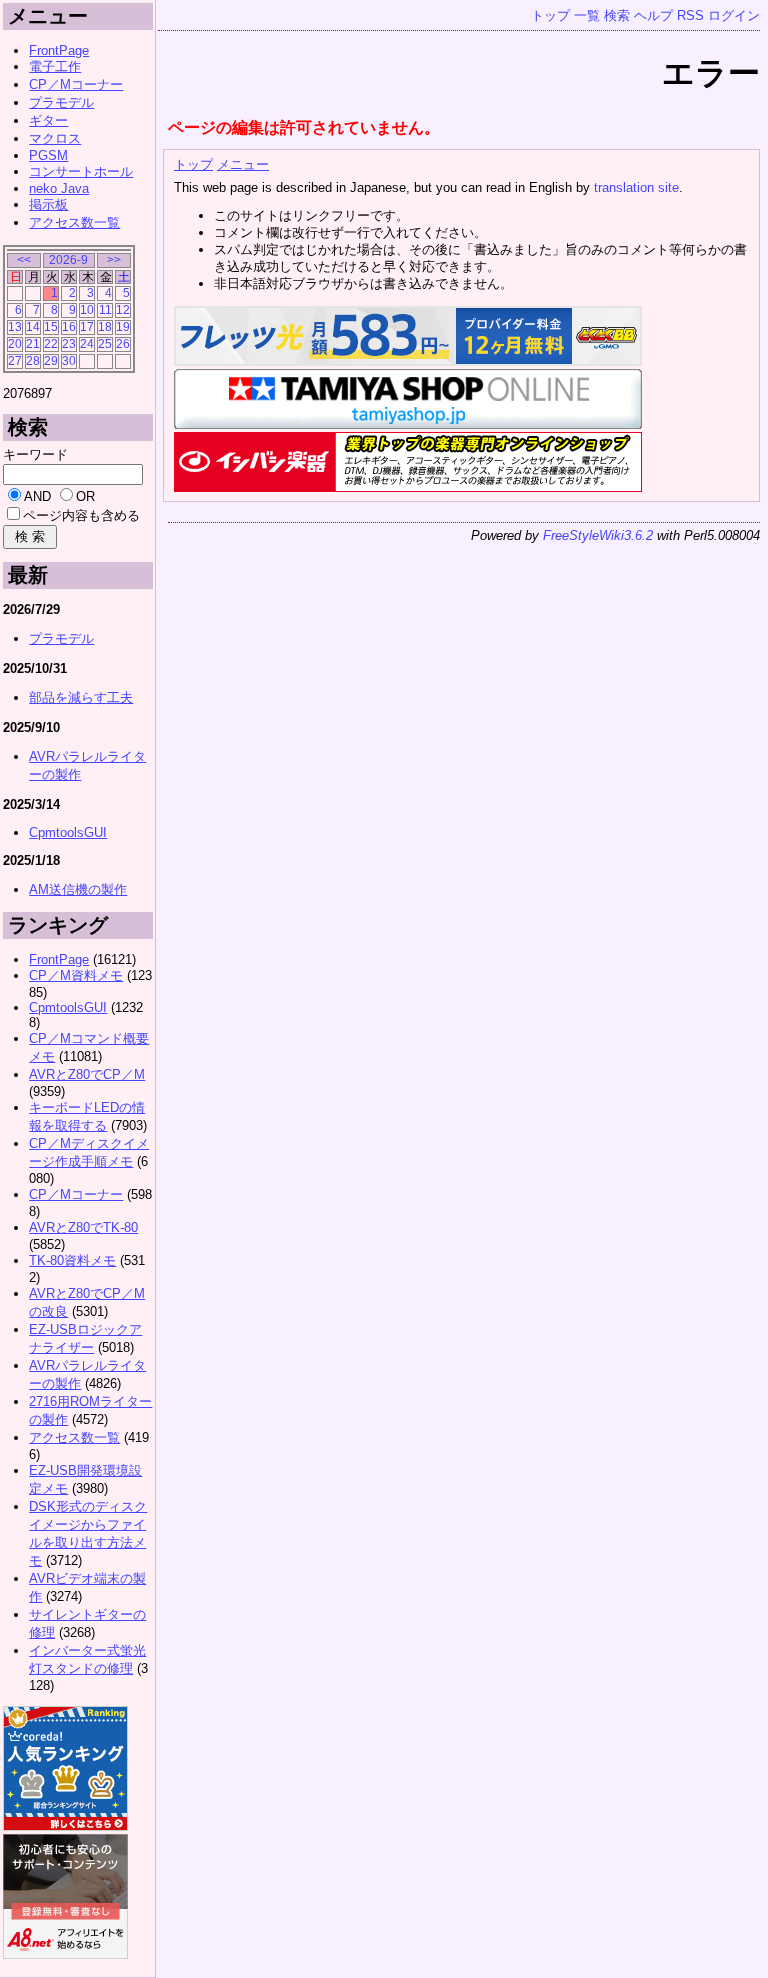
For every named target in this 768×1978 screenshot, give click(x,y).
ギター (48, 120)
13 (15, 326)
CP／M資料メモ (76, 975)
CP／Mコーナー (76, 84)
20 (15, 343)
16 (69, 326)
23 (69, 343)
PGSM (48, 155)
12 (123, 309)
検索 (617, 15)
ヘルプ (653, 15)
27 (15, 360)
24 (87, 343)
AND (37, 496)
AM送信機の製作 (78, 889)
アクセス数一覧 (74, 222)
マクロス (55, 138)
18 (105, 326)
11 (105, 309)
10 (87, 309)
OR (85, 496)
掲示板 (48, 204)
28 (33, 360)
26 (123, 343)
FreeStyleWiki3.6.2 (598, 535)
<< (24, 259)
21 (33, 343)
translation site (636, 187)
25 (105, 343)
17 (87, 326)
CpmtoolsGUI (68, 832)
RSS (690, 15)
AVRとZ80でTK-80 (83, 1227)
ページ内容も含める (81, 515)
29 (51, 360)
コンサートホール (81, 171)
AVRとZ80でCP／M (87, 1074)
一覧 (587, 15)
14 (33, 326)
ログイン (734, 15)
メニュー (243, 164)
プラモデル (61, 102)
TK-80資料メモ (72, 1260)
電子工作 (55, 66)
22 (51, 343)
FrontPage (59, 50)
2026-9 (68, 259)
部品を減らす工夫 (81, 697)
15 (51, 326)
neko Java (59, 188)
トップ (550, 15)
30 (69, 360)
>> (114, 259)
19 (123, 326)
